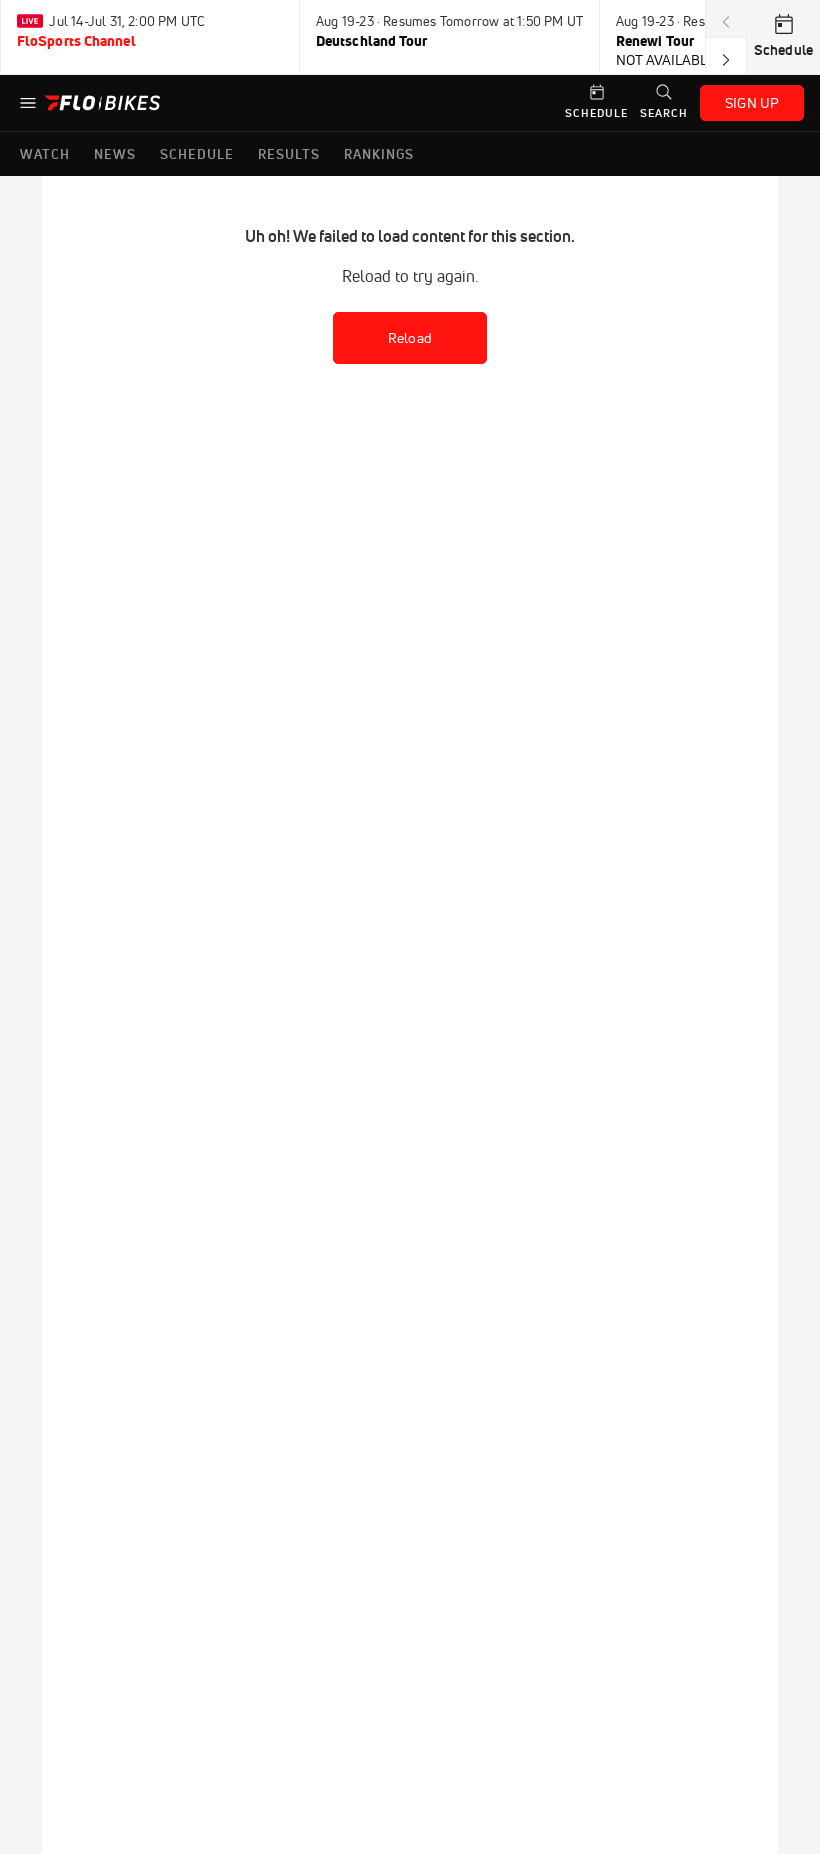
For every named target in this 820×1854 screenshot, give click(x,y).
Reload (410, 338)
